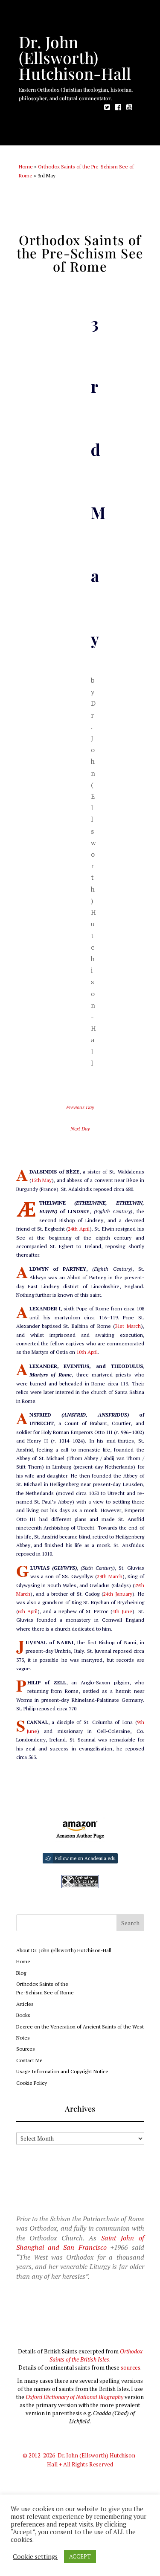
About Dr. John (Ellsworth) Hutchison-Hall (64, 1950)
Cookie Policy (32, 2083)
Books (23, 2015)
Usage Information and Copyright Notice (62, 2071)
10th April (87, 1352)
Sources (26, 2049)
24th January (118, 1594)
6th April (28, 1611)
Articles (25, 2004)
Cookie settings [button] (35, 2557)
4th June (122, 1611)
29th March (110, 1576)
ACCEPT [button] (80, 2556)
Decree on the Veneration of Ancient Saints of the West (80, 2027)
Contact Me (29, 2060)
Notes (23, 2038)
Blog (21, 1973)
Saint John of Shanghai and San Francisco (80, 2243)
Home (26, 167)
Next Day (80, 1129)
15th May (42, 1180)
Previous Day (80, 1107)
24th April (79, 1229)
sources (131, 2367)
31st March (128, 1326)
